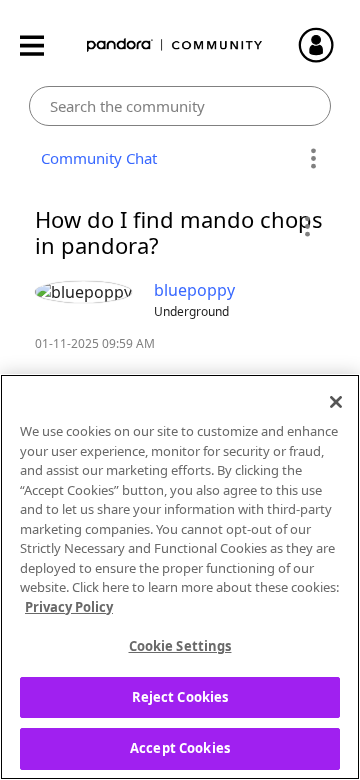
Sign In (325, 45)
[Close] (336, 402)
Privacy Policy (69, 607)
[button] (306, 226)
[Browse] (42, 45)
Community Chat (95, 158)
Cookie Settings (180, 646)
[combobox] (180, 106)
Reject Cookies (180, 697)
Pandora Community (175, 45)
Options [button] (312, 159)
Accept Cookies (180, 748)
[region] (180, 577)
